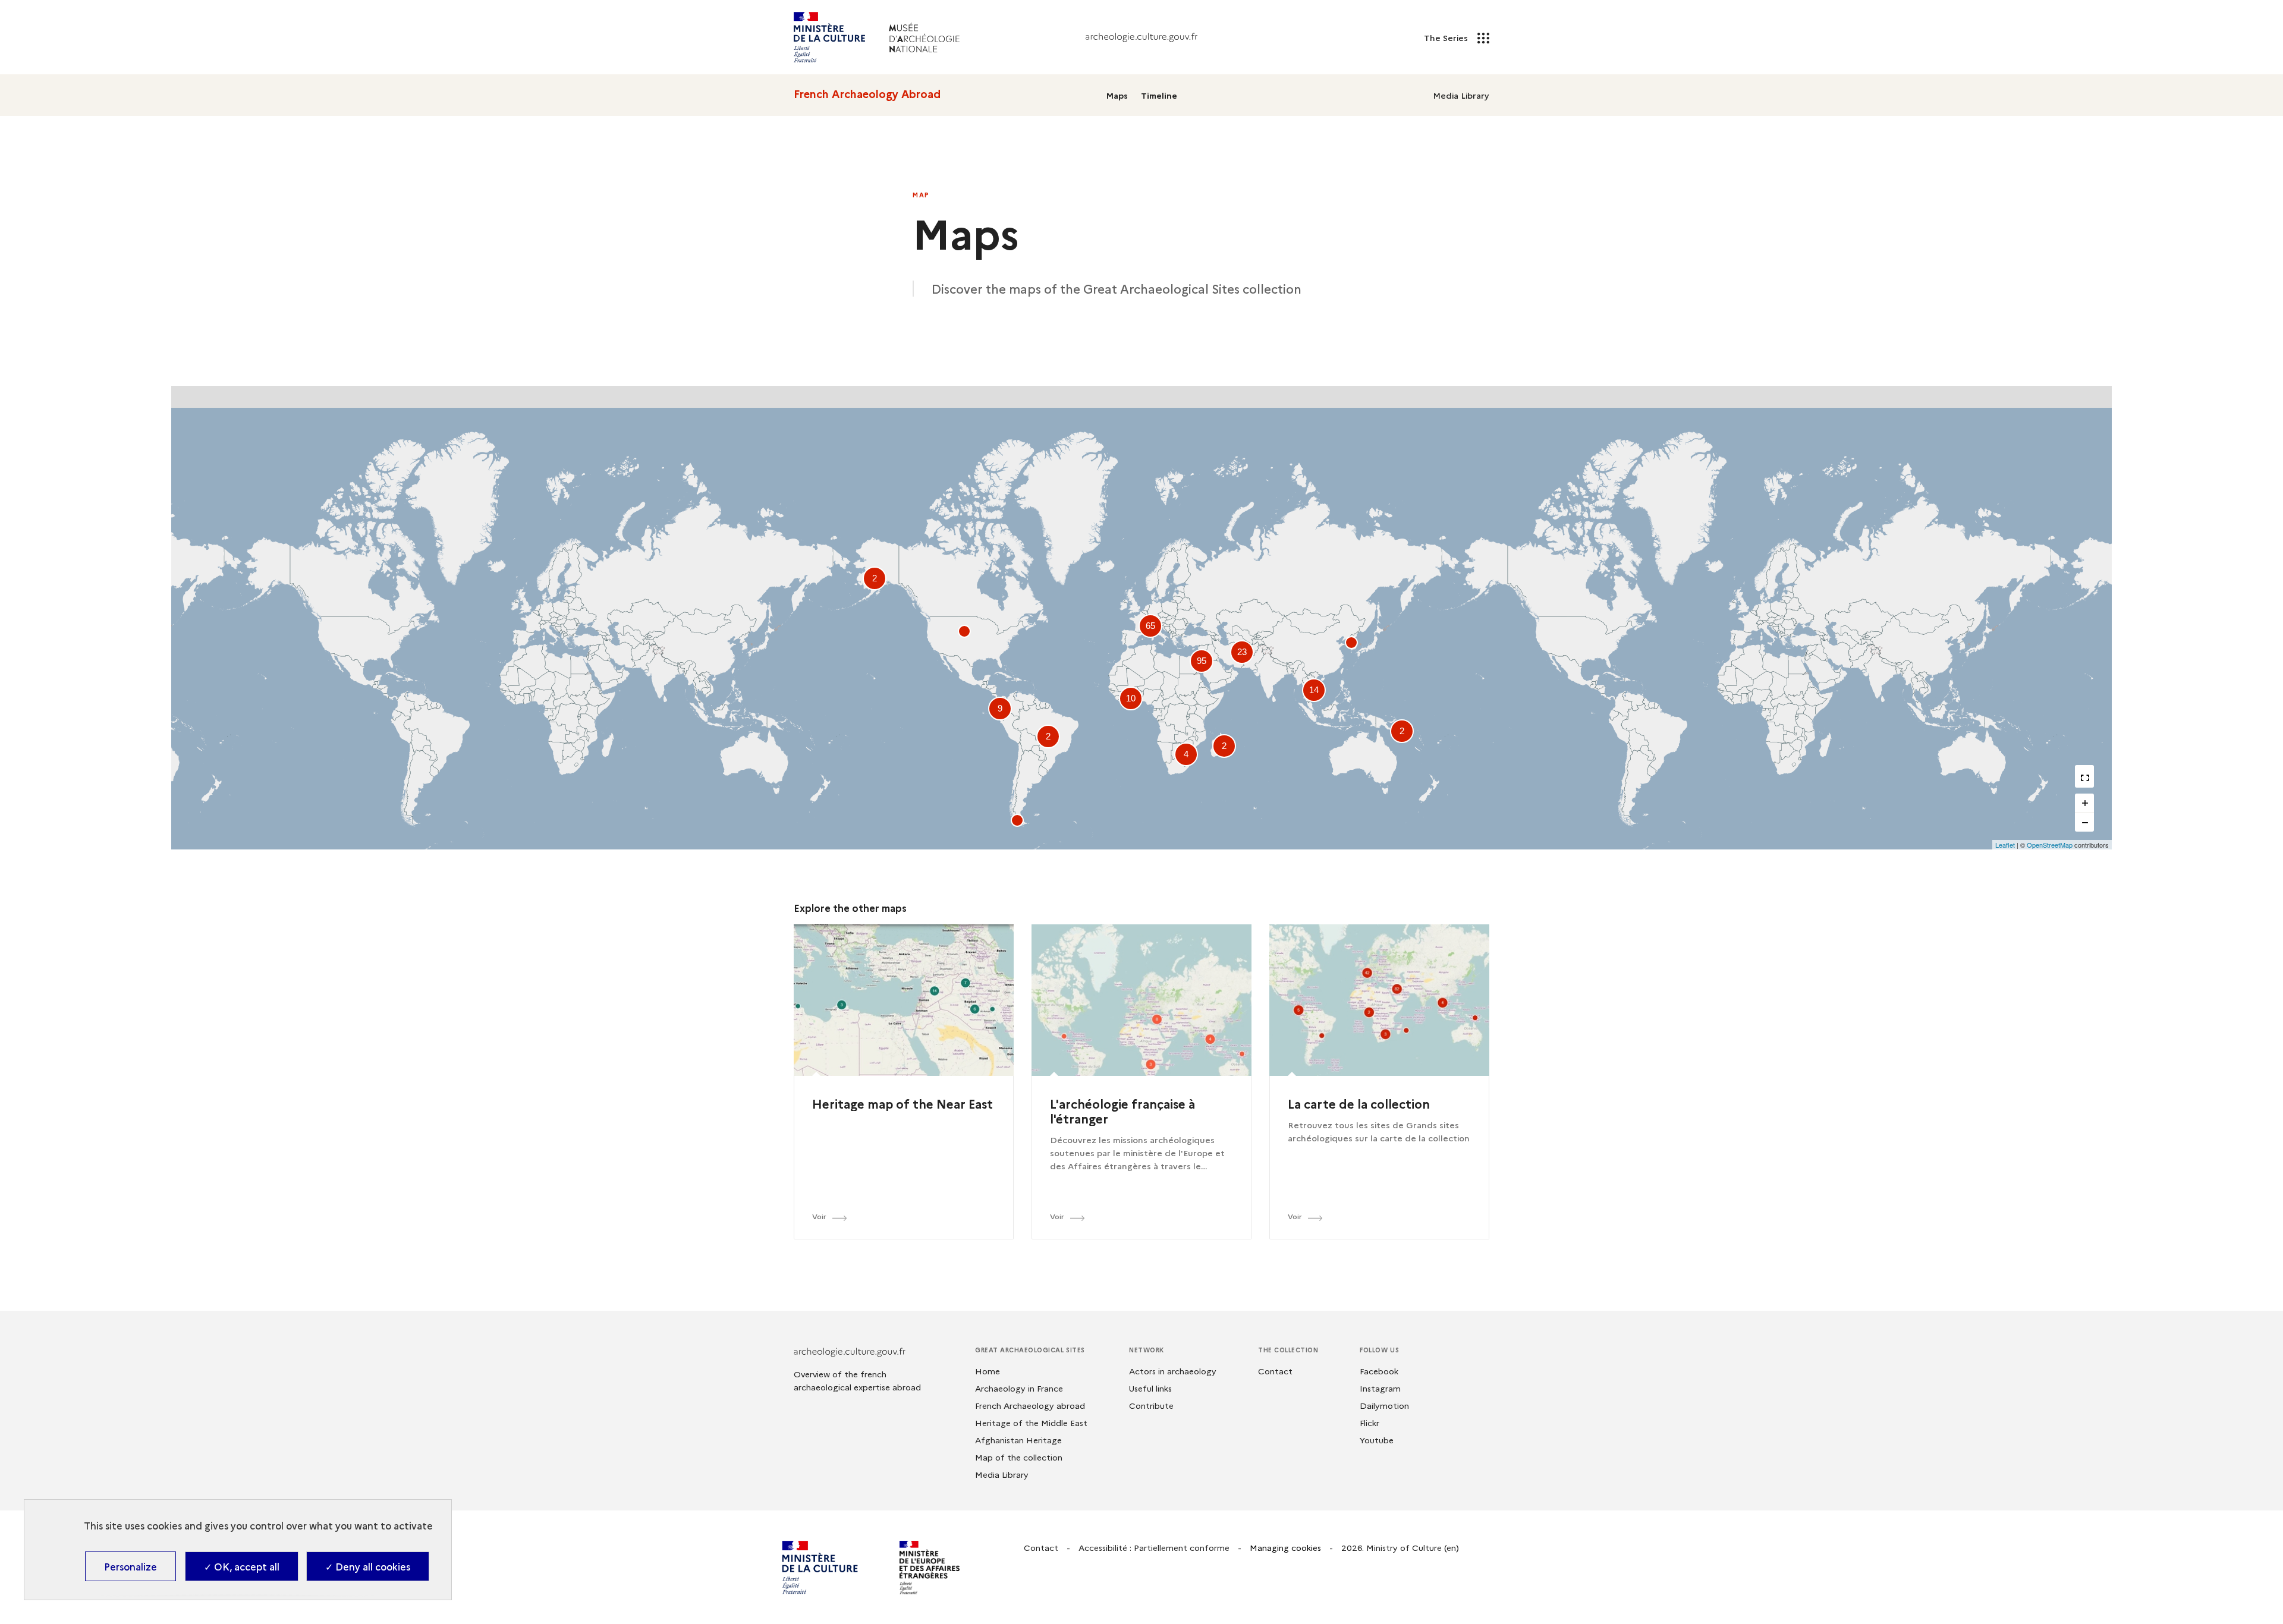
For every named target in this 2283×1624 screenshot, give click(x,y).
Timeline (1159, 95)
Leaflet (2005, 845)
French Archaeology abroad (1030, 1405)
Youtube (1377, 1440)
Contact (1275, 1371)
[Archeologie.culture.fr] (1141, 37)
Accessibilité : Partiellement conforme (1154, 1547)
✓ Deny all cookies (368, 1566)
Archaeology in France (1019, 1388)
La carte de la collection (1359, 1103)
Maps (1117, 95)
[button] (1351, 643)
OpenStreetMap (2050, 845)
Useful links (1150, 1388)
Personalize (130, 1566)
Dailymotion (1384, 1405)
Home (988, 1371)
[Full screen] (2084, 778)
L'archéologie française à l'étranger (1122, 1111)
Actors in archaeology (1173, 1371)
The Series (1447, 37)
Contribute (1151, 1405)
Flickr (1370, 1422)
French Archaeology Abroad (867, 94)
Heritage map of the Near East (902, 1103)
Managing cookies (1285, 1547)
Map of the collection (1019, 1457)
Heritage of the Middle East (1031, 1422)
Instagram (1380, 1388)
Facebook (1379, 1371)
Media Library (1461, 95)
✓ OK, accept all (242, 1566)
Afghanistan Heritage (1018, 1440)
